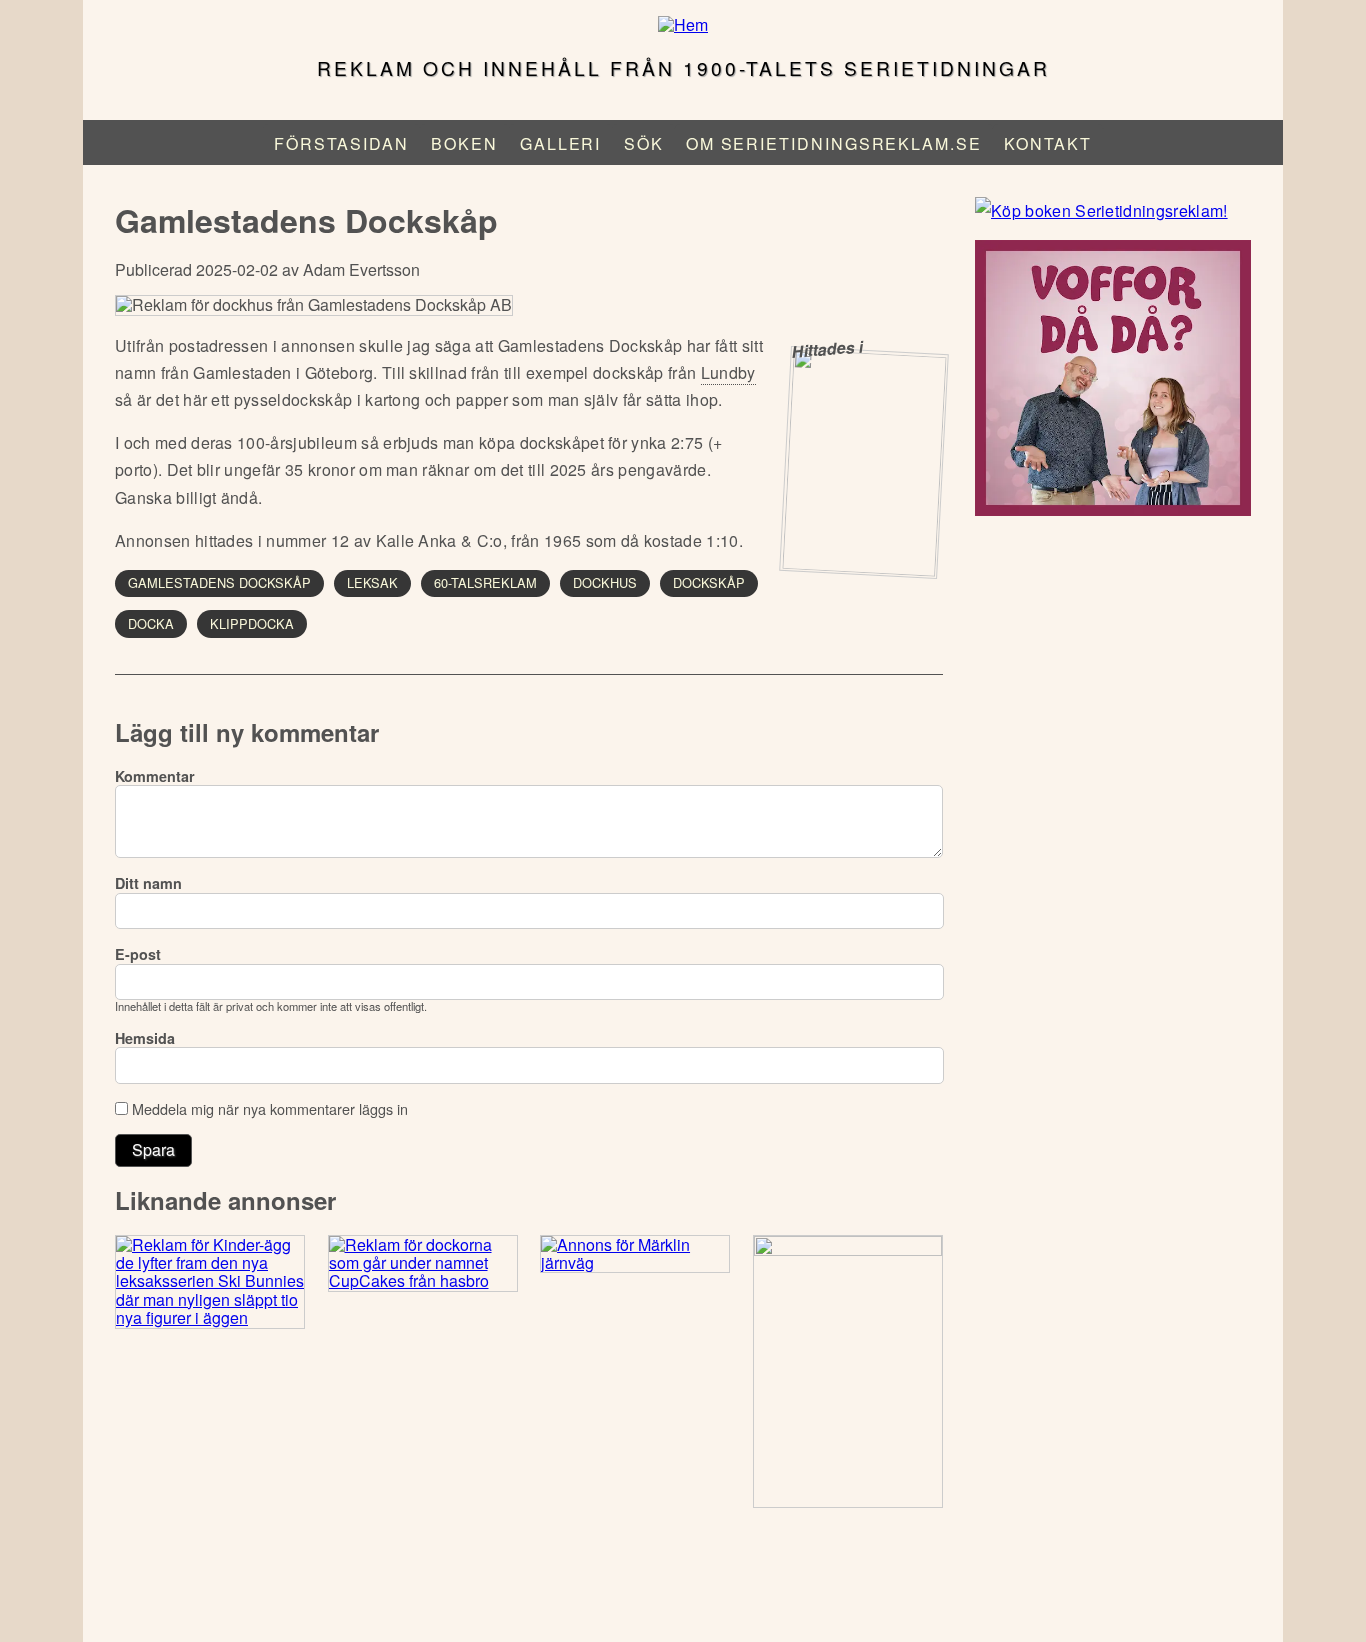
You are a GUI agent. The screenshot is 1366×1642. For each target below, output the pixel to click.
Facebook (630, 1591)
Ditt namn (148, 883)
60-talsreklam (485, 582)
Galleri (560, 143)
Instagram (682, 1591)
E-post (138, 954)
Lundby (728, 372)
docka (151, 623)
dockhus (605, 582)
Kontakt (1047, 143)
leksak (372, 582)
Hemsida (145, 1038)
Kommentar (155, 776)
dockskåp (709, 582)
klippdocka (252, 623)
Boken (464, 143)
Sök (644, 143)
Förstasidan (341, 143)
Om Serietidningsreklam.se (834, 143)
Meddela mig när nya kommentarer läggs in (270, 1108)
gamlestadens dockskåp (219, 582)
